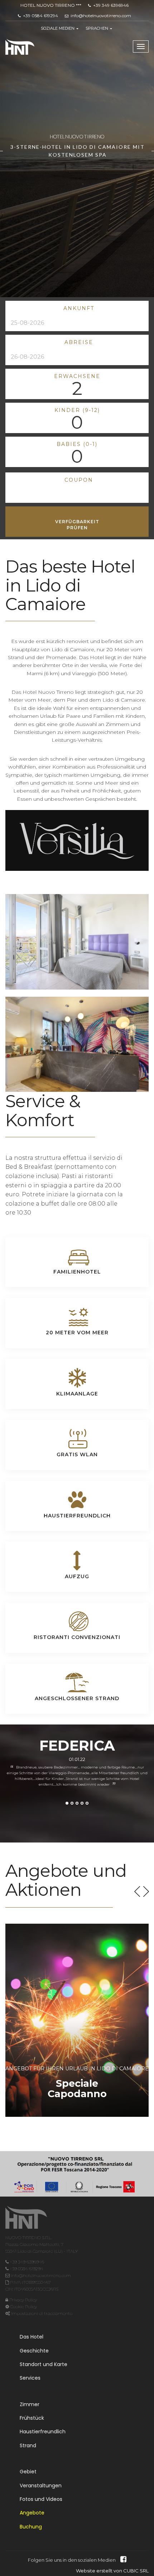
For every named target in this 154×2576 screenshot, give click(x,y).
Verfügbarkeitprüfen (77, 525)
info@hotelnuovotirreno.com (101, 16)
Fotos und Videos (41, 2499)
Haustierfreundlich (43, 2432)
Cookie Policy (23, 2307)
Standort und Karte (44, 2364)
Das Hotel (32, 2337)
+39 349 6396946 (110, 5)
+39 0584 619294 (40, 16)
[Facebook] (122, 2560)
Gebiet (28, 2472)
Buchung (31, 2527)
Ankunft (79, 308)
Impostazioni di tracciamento (41, 2313)
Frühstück (32, 2418)
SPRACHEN (97, 28)
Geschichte (34, 2351)
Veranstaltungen (41, 2486)
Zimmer (30, 2404)
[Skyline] (26, 2224)
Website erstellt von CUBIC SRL (112, 2571)
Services (30, 2378)
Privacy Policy (23, 2300)
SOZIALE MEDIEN (58, 28)
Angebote (32, 2513)
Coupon (79, 480)
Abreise (79, 342)
